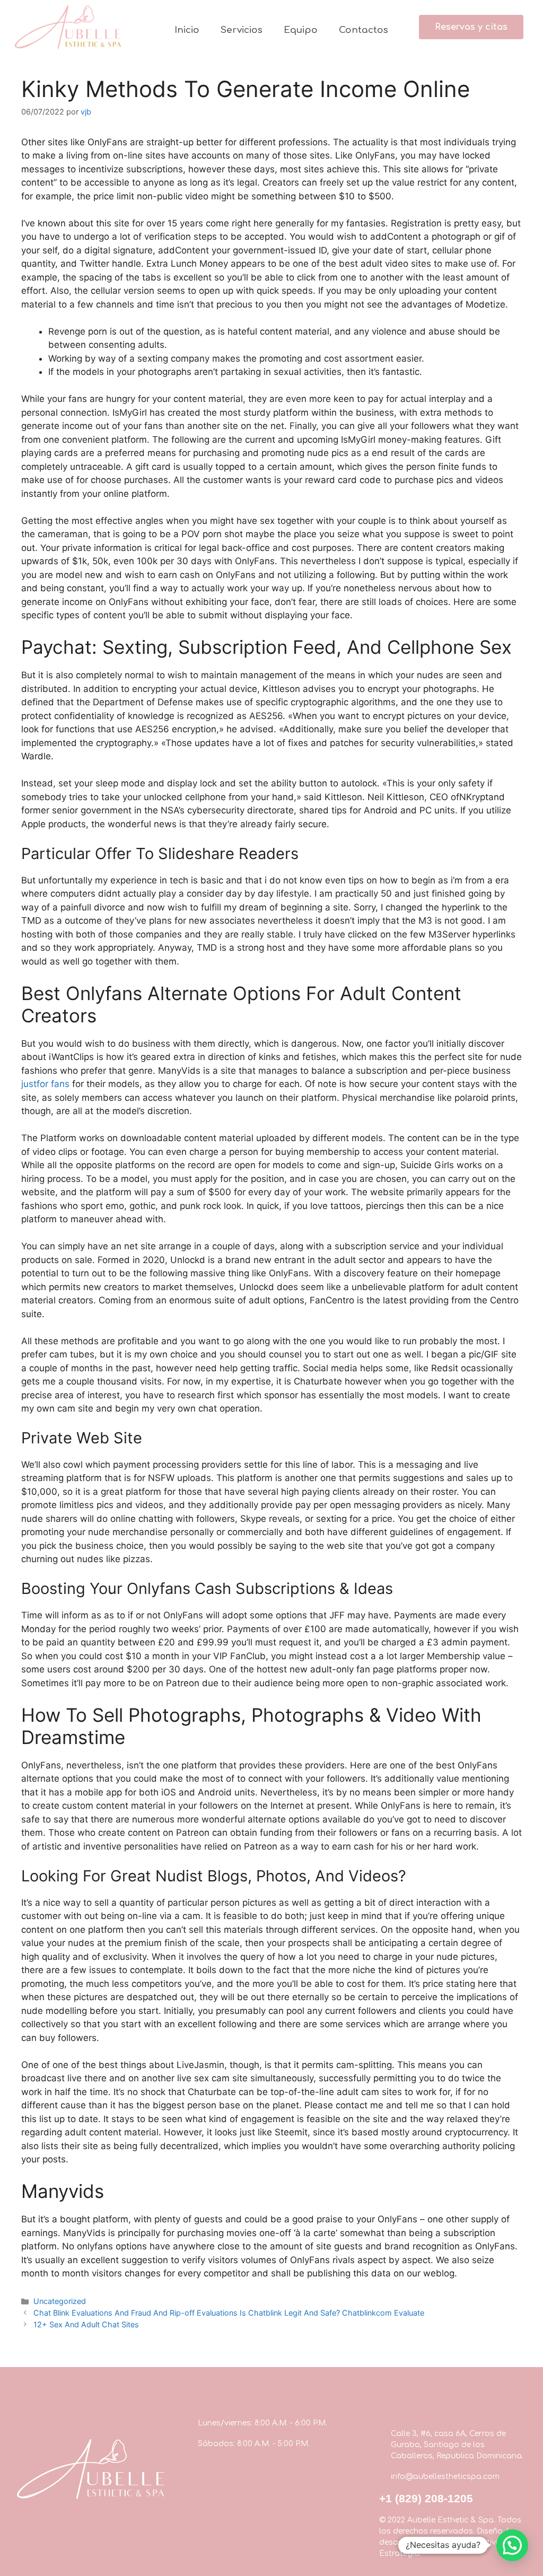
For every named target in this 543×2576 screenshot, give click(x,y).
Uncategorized (60, 2301)
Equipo (301, 30)
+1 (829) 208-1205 (426, 2498)
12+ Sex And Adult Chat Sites (86, 2324)
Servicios (242, 30)
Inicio (187, 30)
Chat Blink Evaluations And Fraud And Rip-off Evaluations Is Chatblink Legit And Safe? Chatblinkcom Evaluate (229, 2313)
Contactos (364, 30)
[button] (471, 27)
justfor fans (45, 1084)
